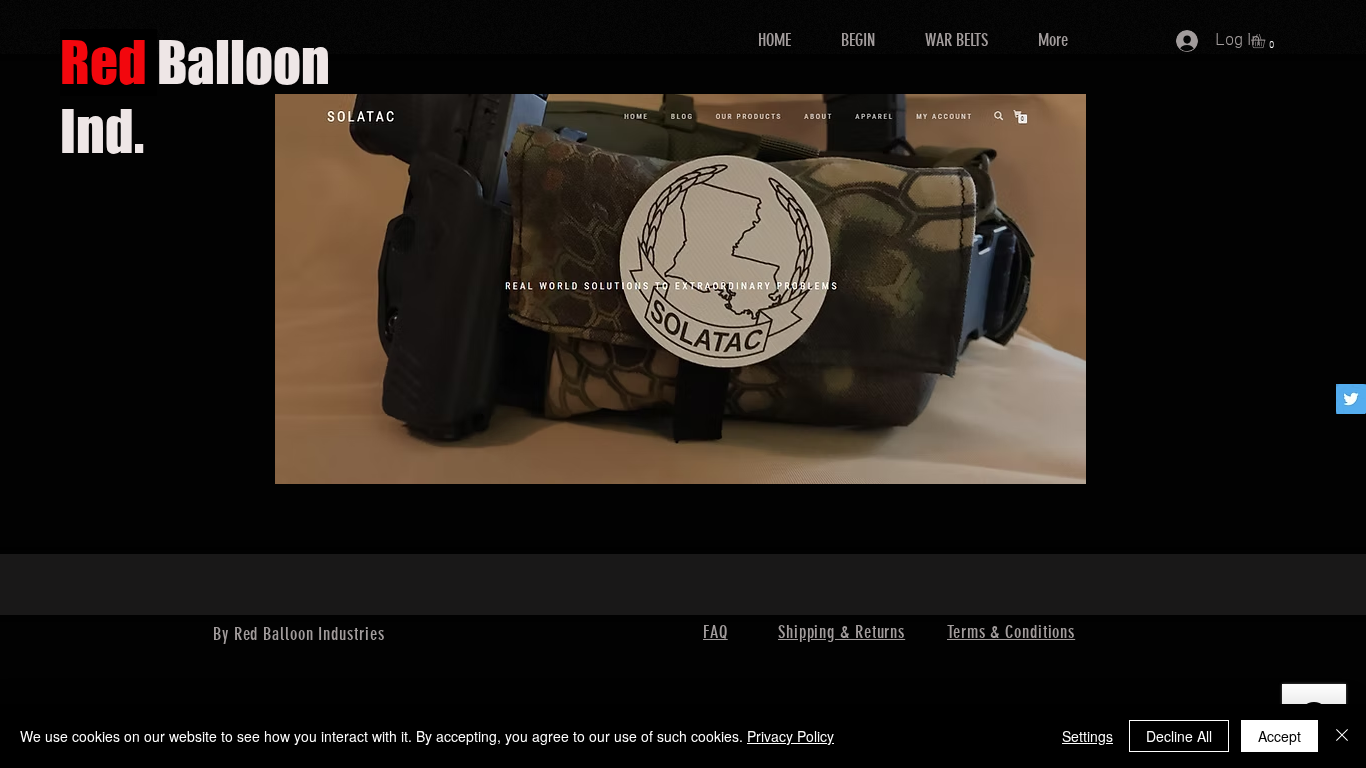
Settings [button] (1087, 736)
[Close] (1342, 736)
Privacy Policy (790, 736)
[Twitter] (1351, 399)
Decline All (1179, 736)
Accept (1279, 736)
